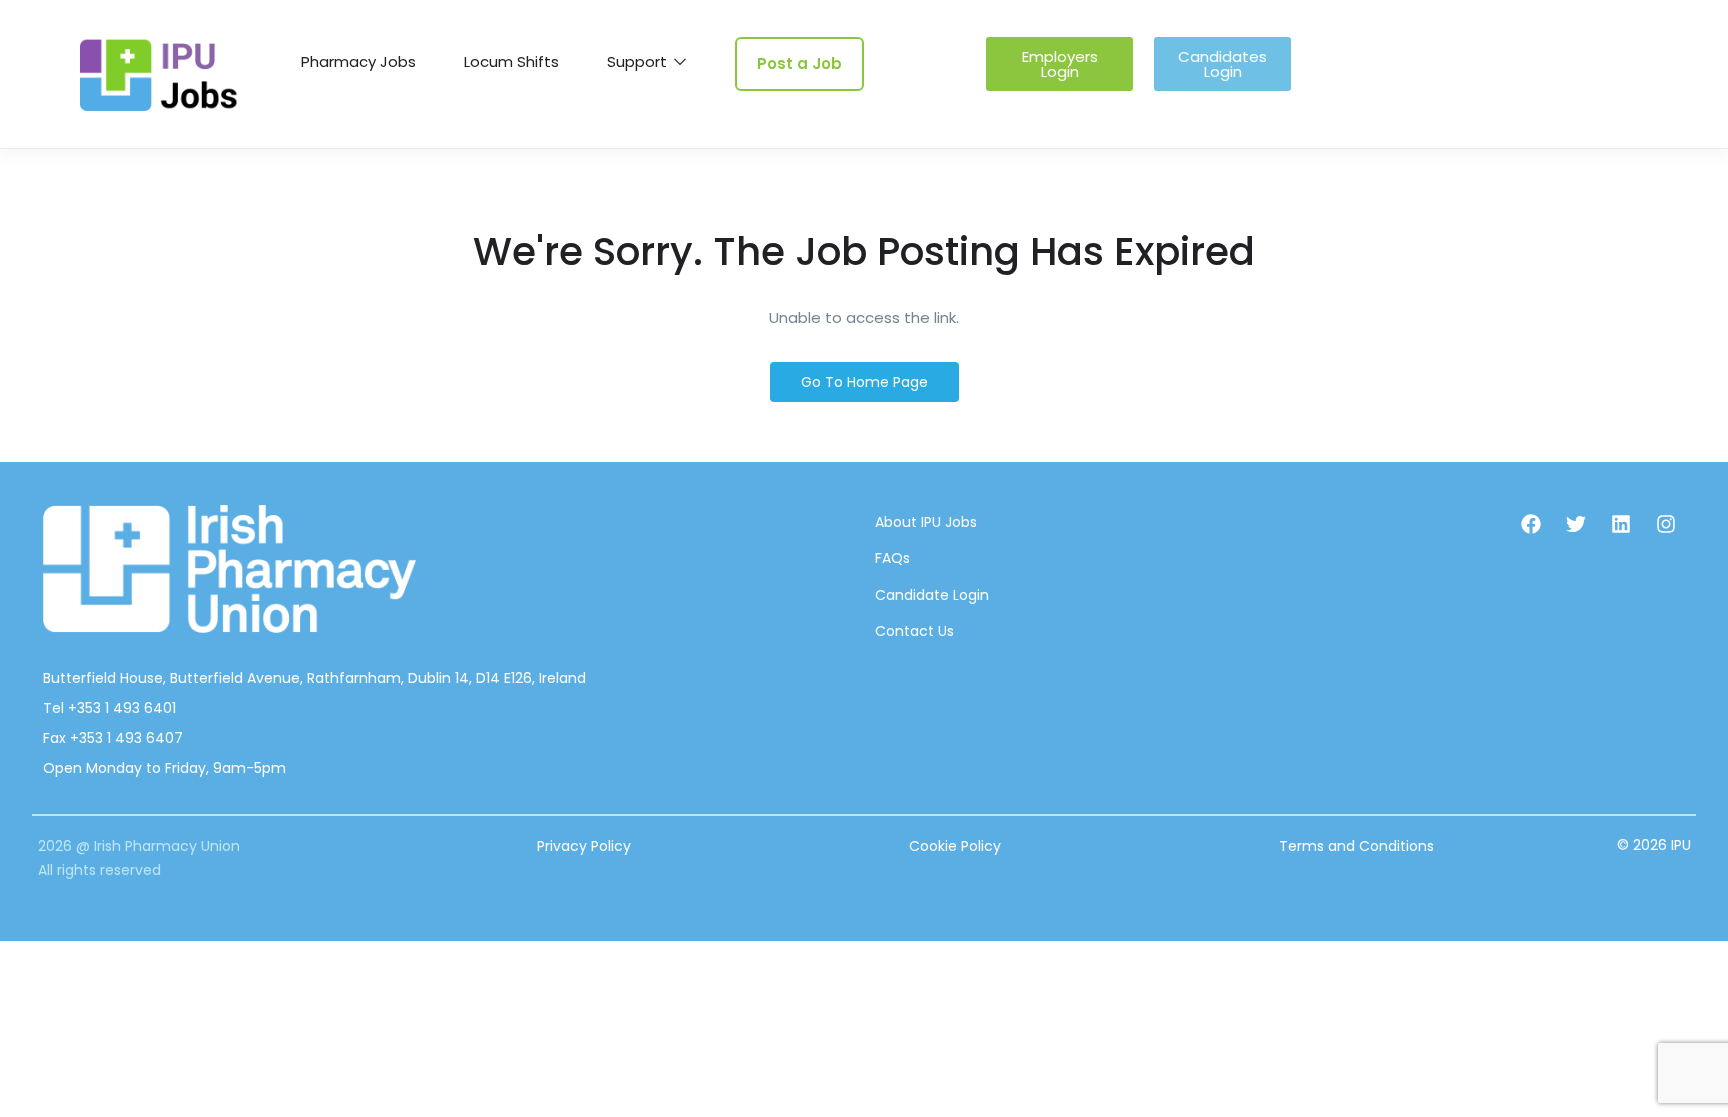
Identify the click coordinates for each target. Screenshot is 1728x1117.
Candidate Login (932, 595)
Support (639, 61)
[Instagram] (1666, 524)
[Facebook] (1531, 524)
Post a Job (799, 63)
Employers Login (1060, 64)
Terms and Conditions (1356, 846)
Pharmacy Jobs (358, 61)
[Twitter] (1576, 524)
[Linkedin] (1621, 524)
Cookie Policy (955, 846)
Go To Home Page (864, 382)
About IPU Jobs (926, 522)
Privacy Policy (584, 846)
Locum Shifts (511, 61)
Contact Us (914, 631)
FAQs (892, 558)
